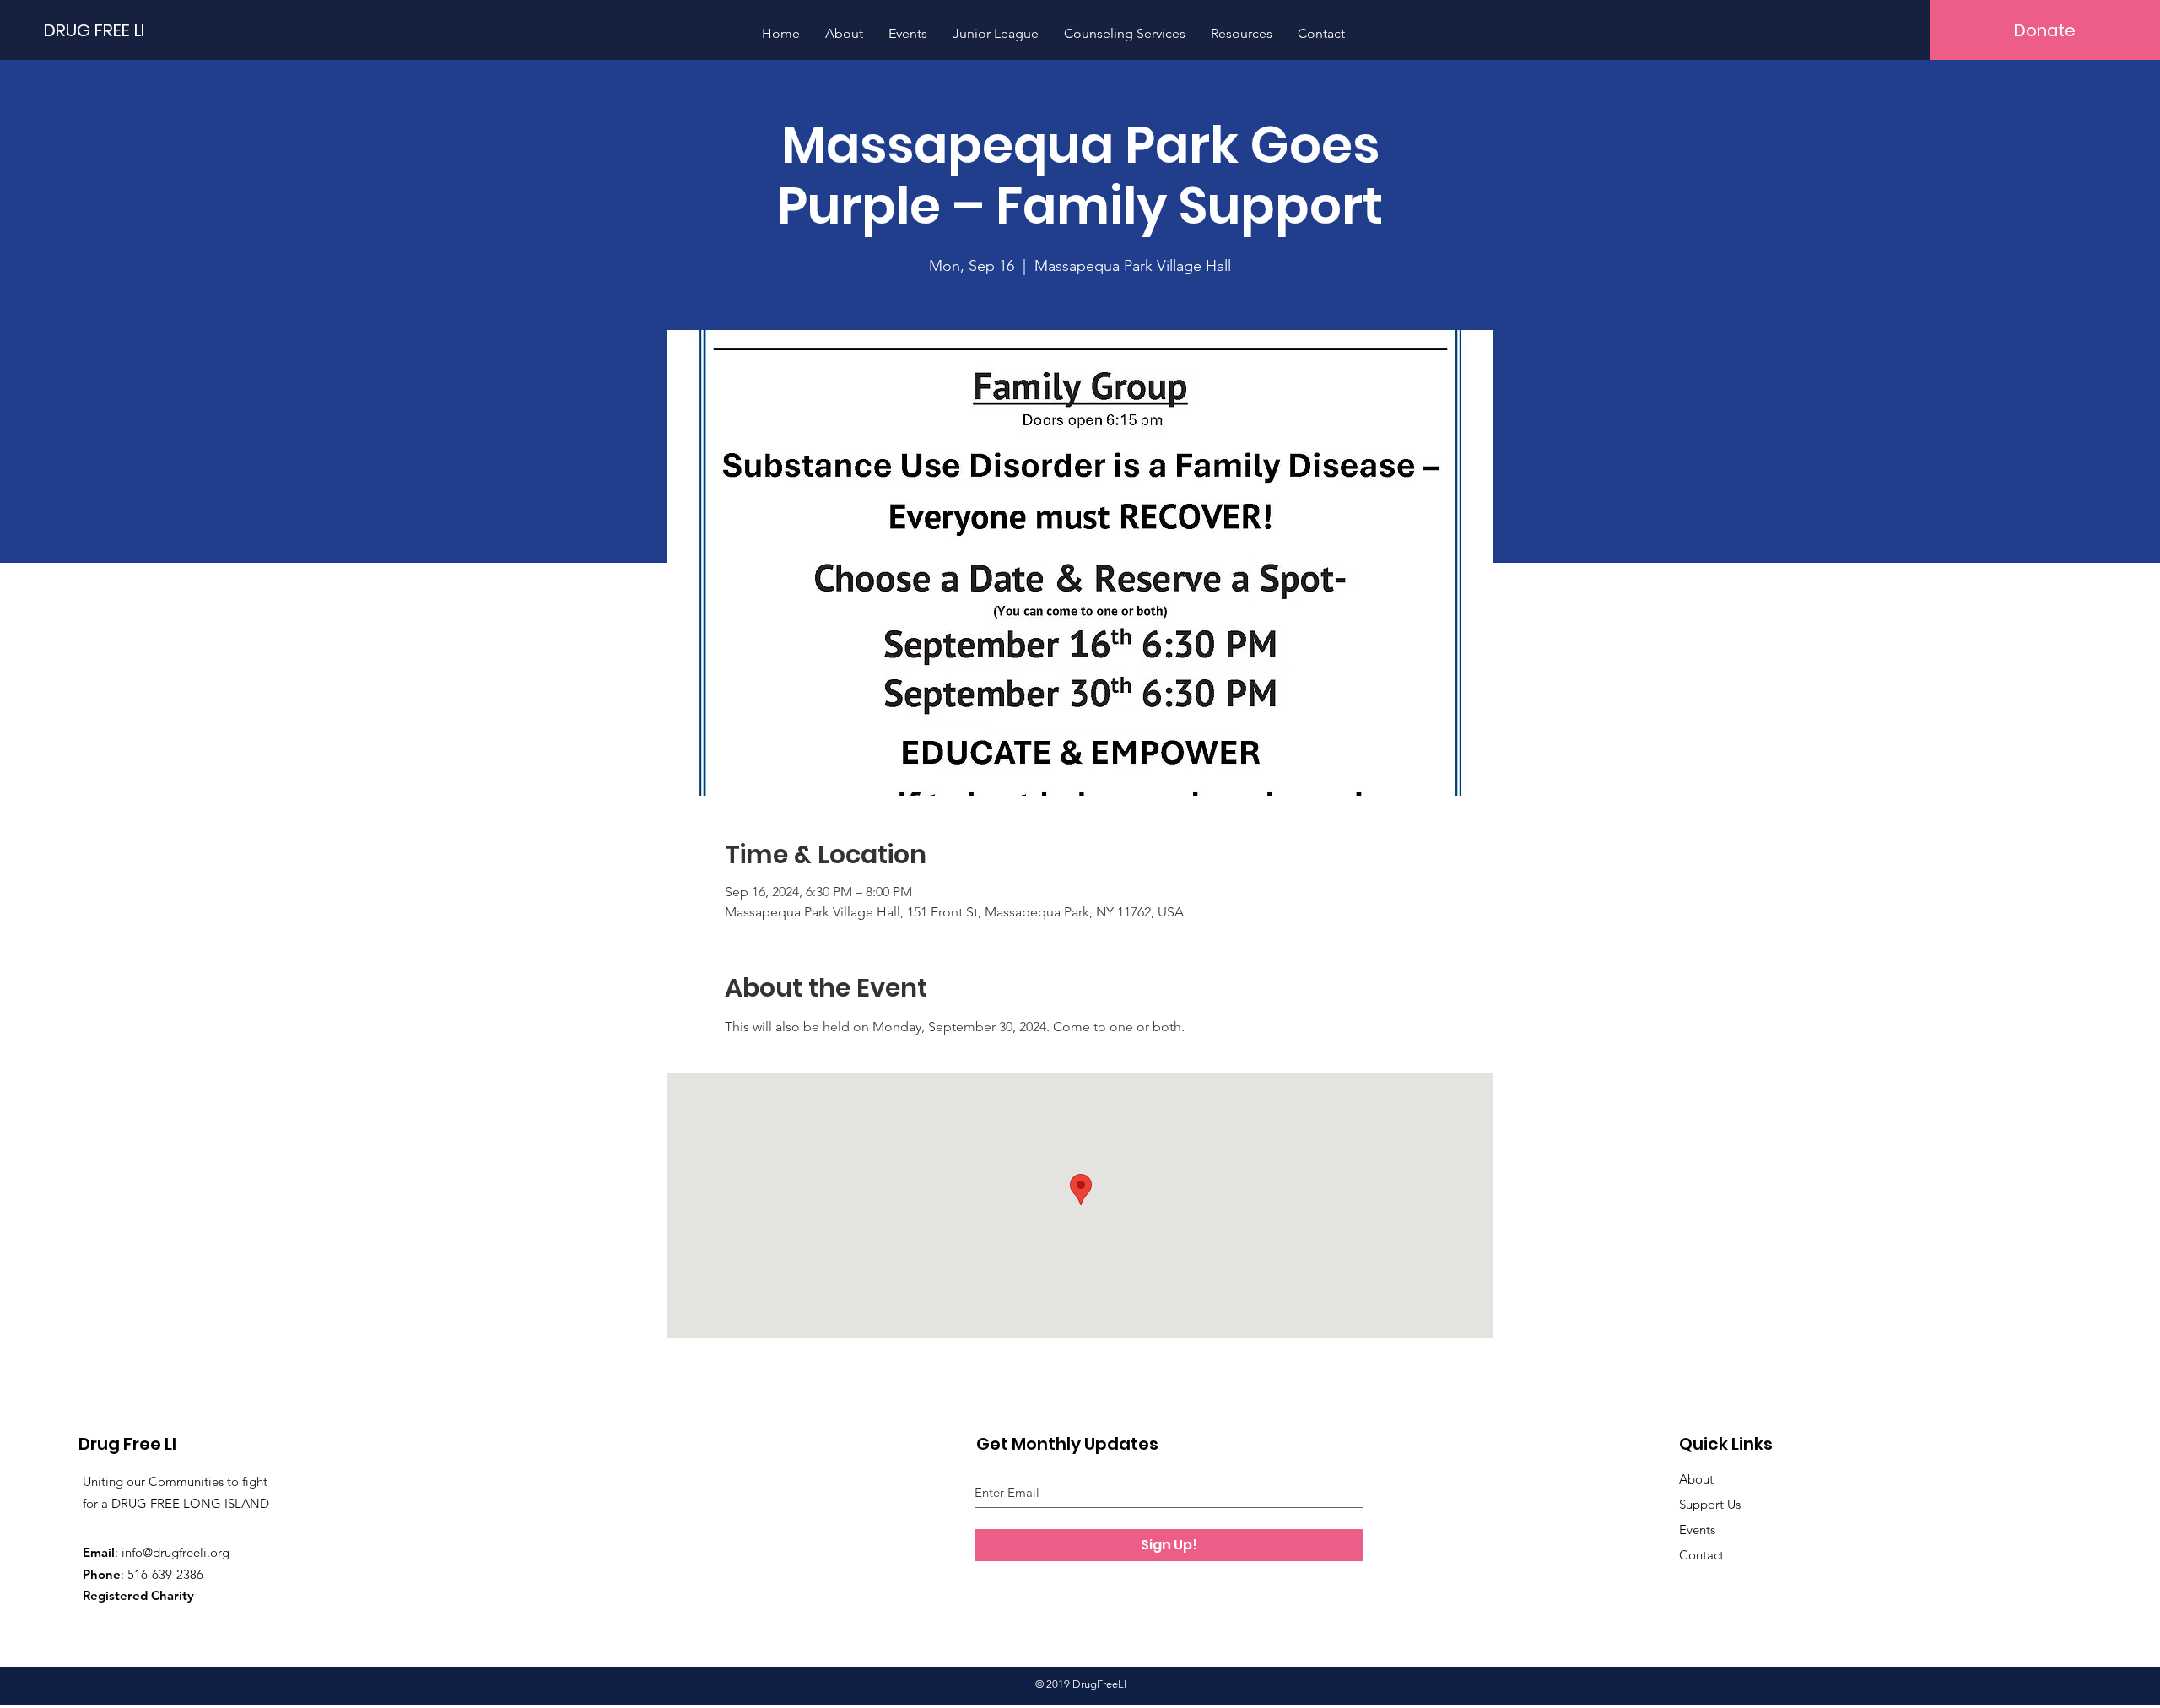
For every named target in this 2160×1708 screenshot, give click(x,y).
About (1696, 1479)
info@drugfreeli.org (175, 1552)
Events (1697, 1530)
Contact (1701, 1555)
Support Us (1710, 1504)
